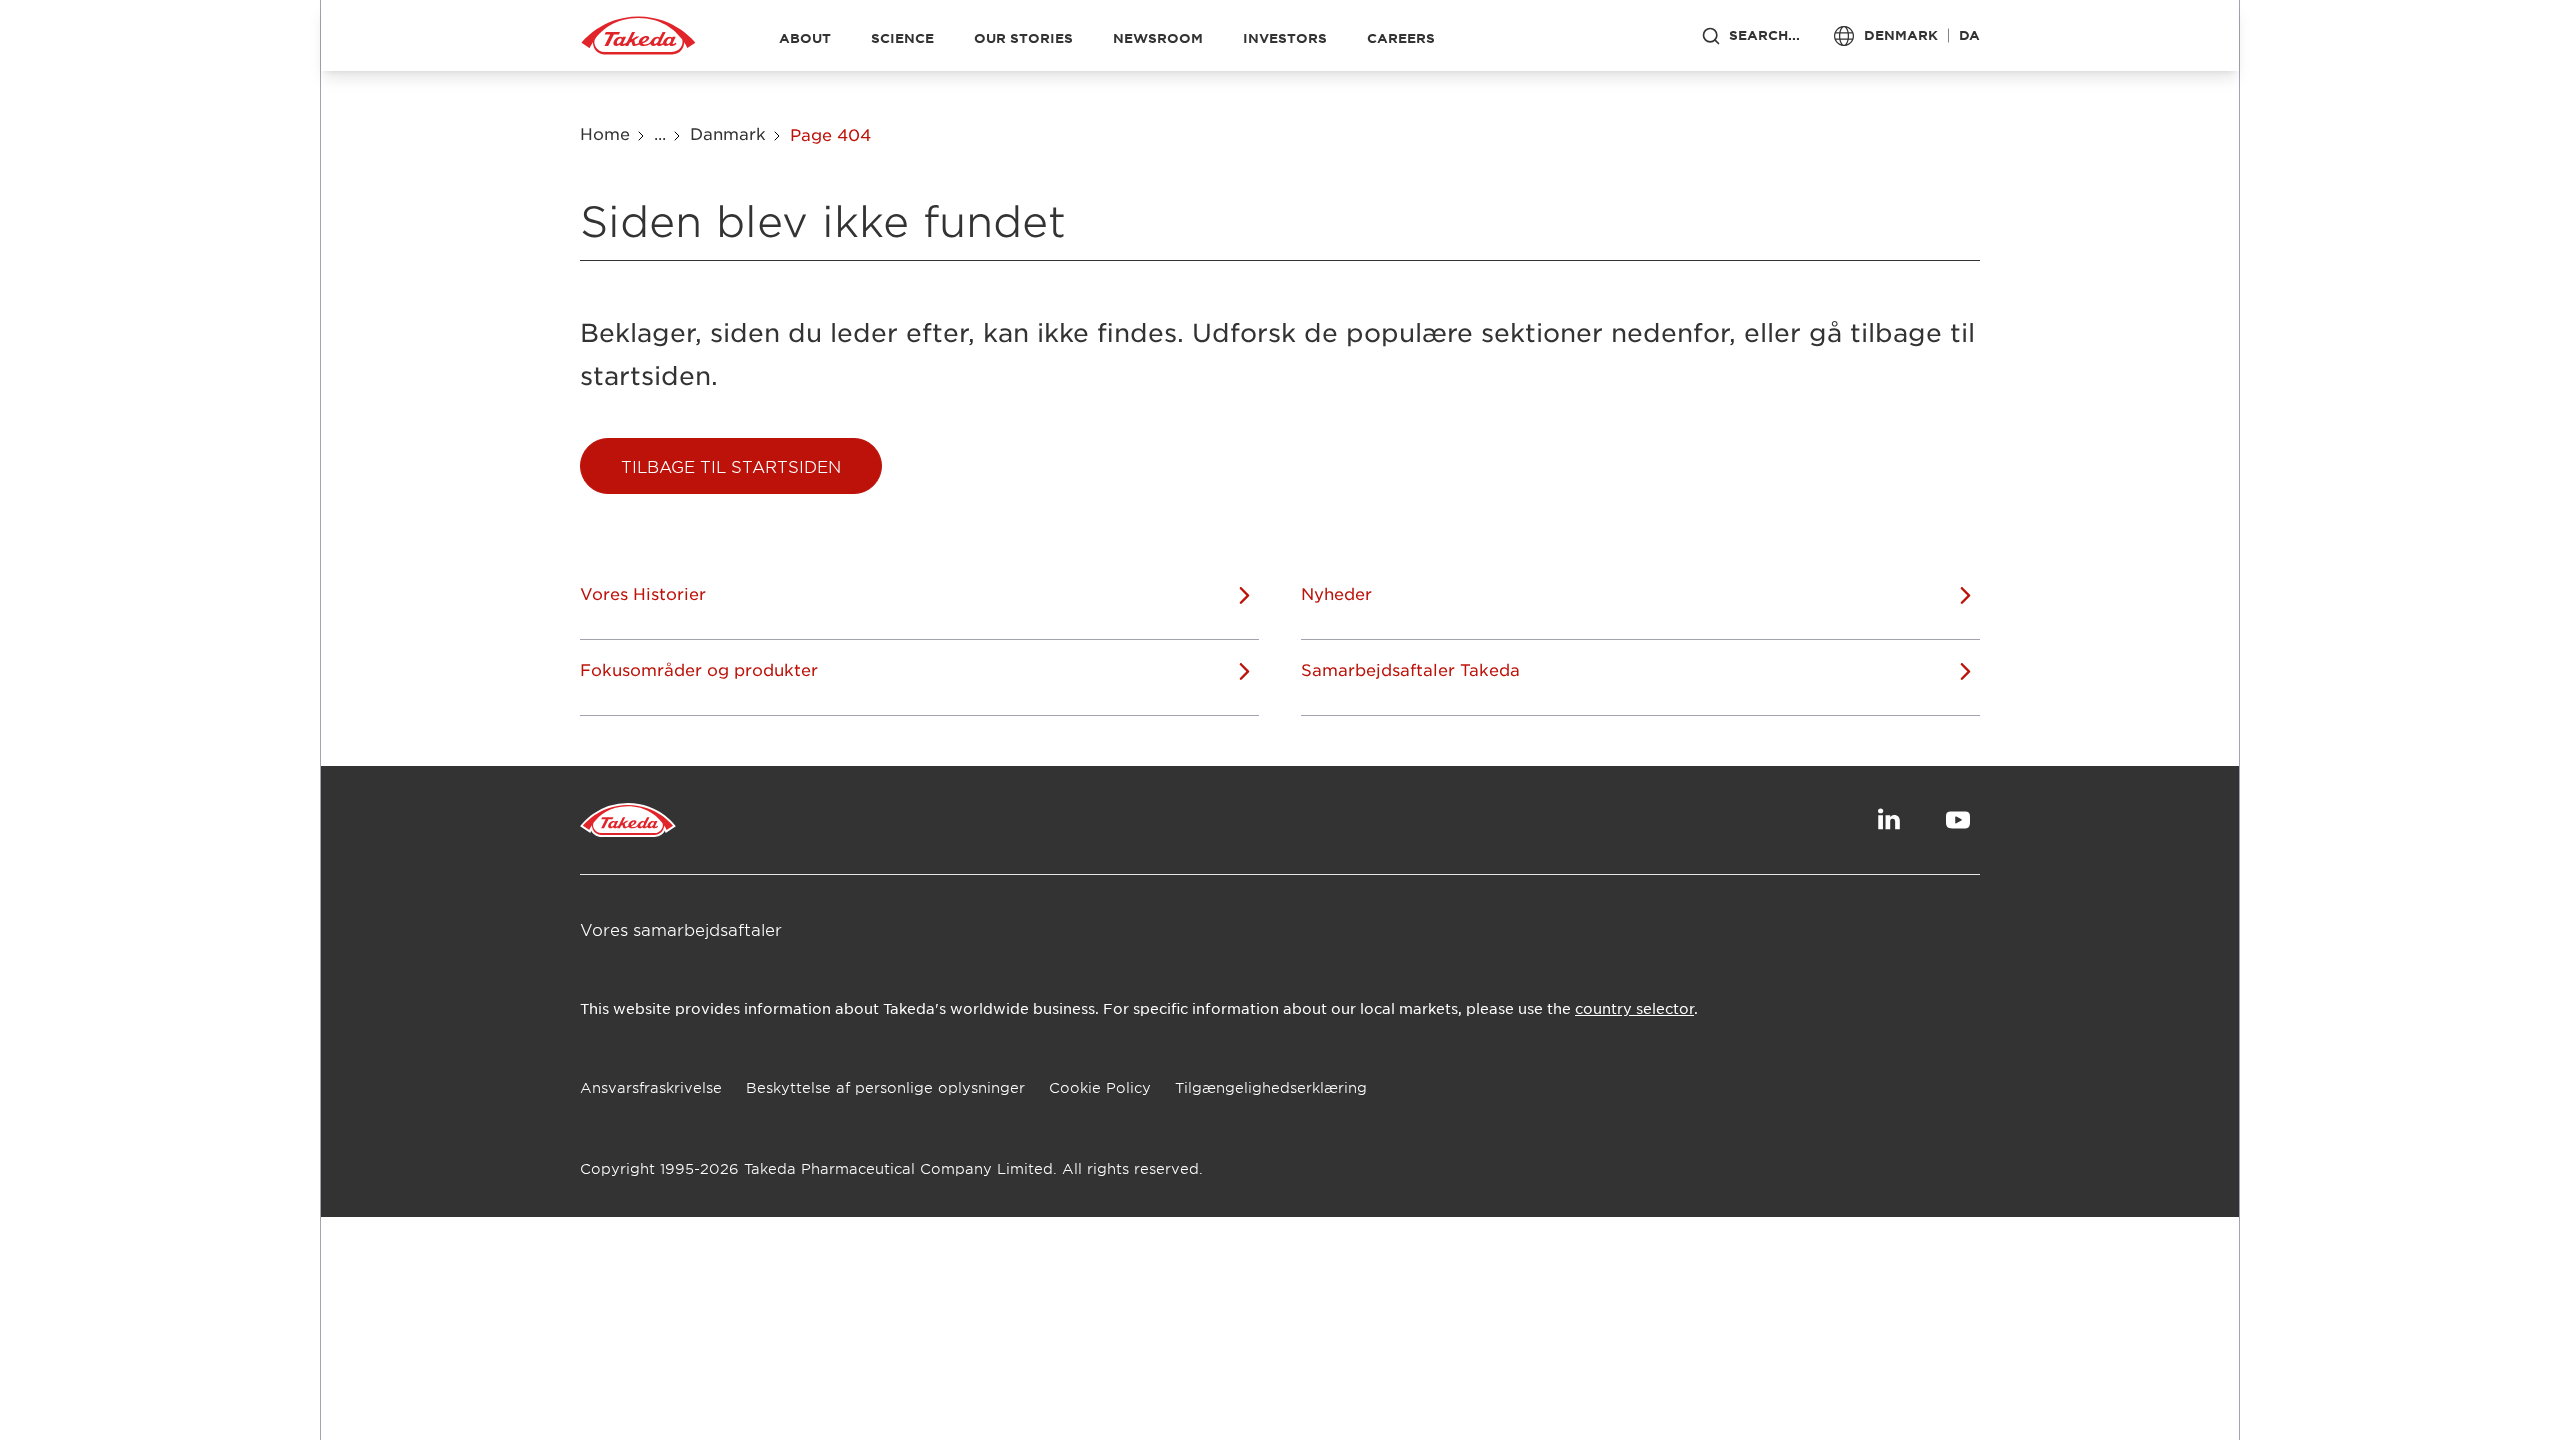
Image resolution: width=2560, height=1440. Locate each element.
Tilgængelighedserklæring (1271, 1087)
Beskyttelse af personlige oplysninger (885, 1087)
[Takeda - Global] (638, 36)
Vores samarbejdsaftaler (681, 929)
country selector (1634, 1008)
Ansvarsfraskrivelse (651, 1087)
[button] (731, 466)
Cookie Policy (1100, 1087)
